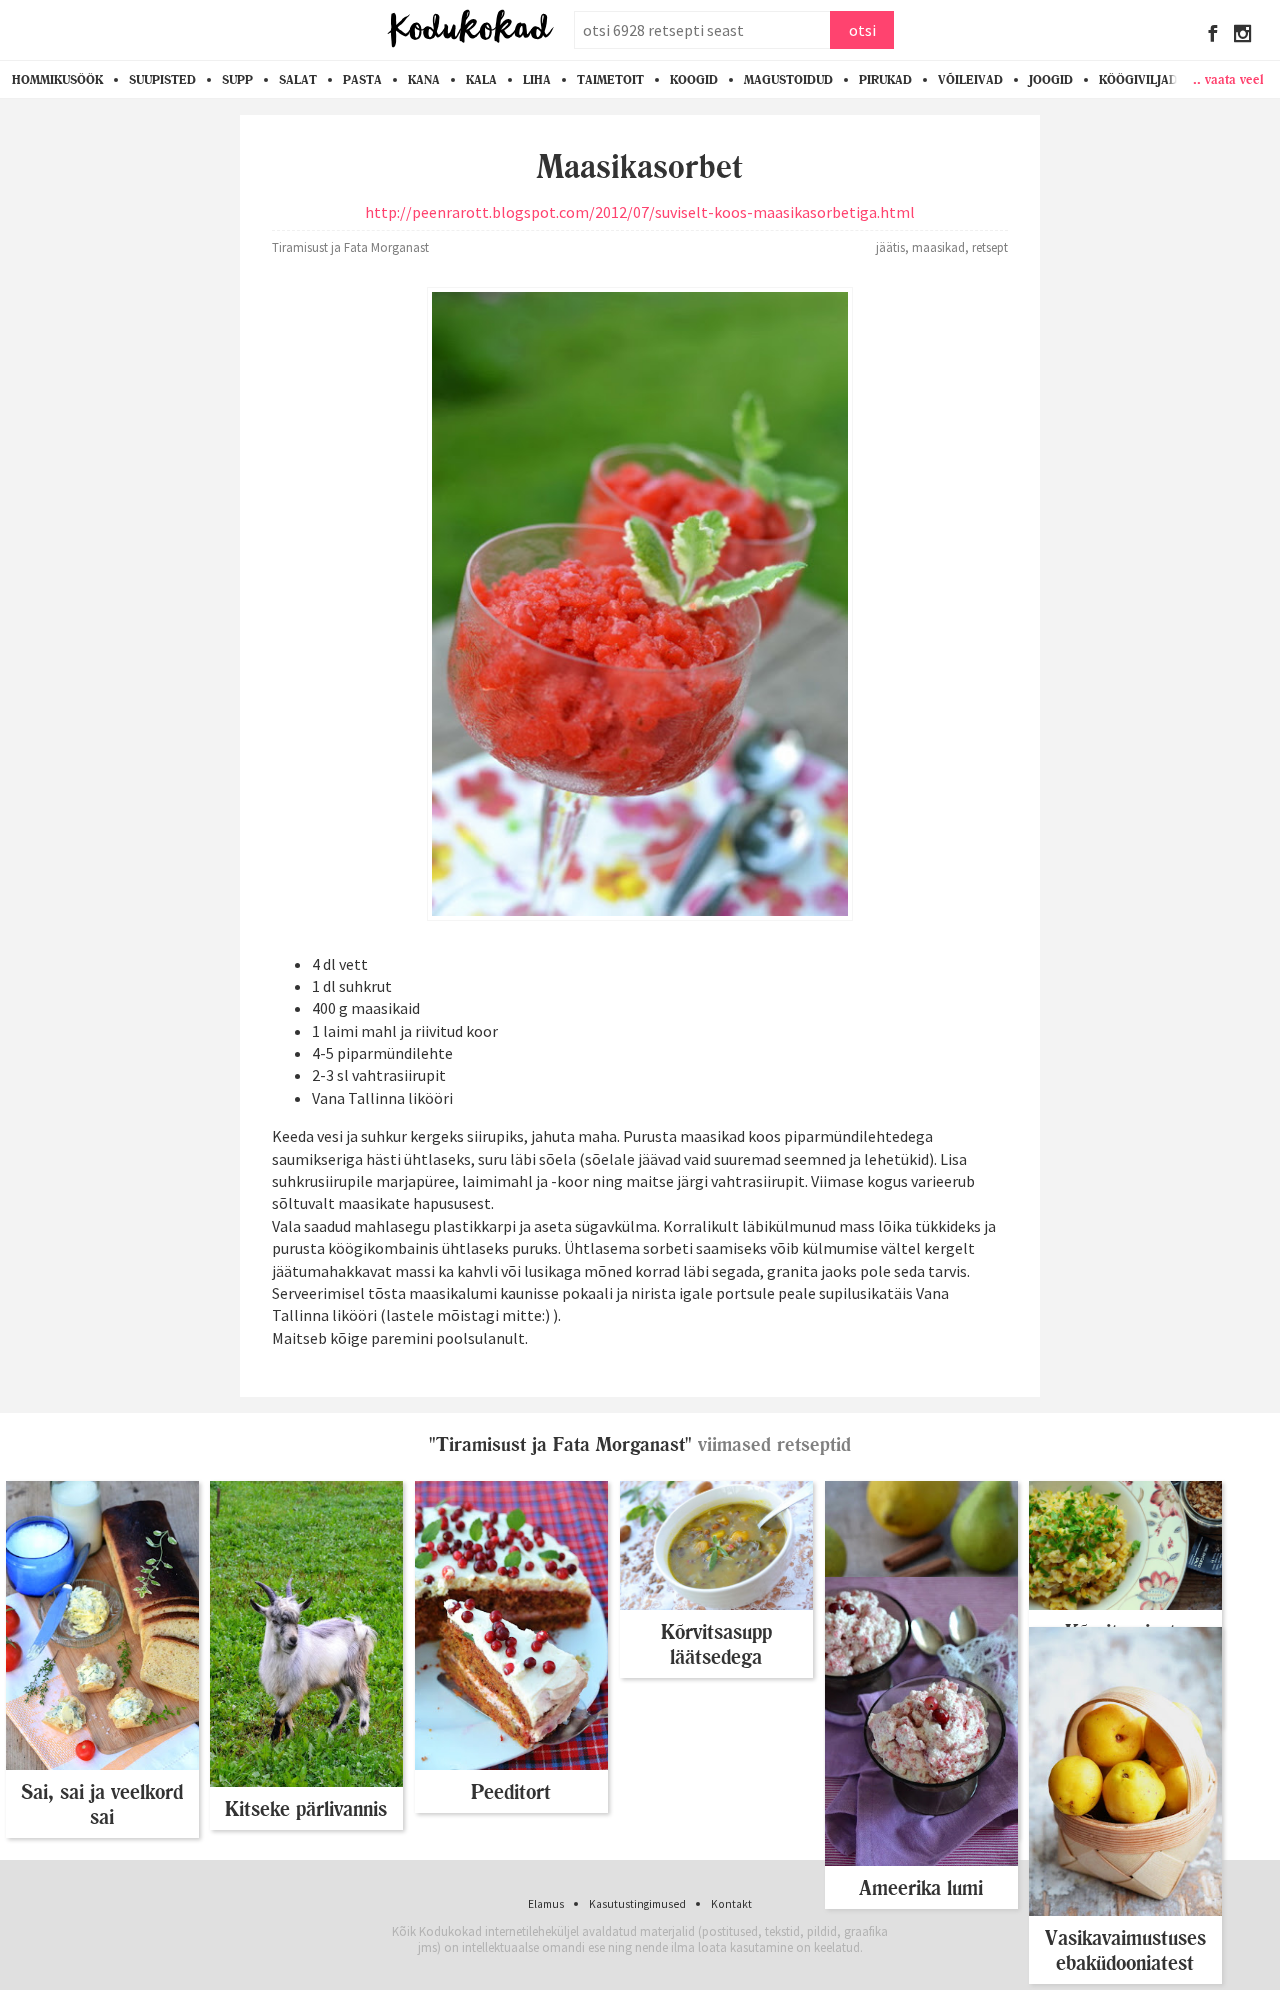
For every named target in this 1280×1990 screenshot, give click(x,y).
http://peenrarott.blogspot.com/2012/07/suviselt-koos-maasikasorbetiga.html (640, 212)
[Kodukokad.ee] (470, 30)
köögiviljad (1138, 80)
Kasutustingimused (637, 1904)
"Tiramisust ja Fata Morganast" (560, 1444)
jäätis (890, 247)
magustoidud (788, 80)
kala (481, 80)
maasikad (938, 247)
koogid (694, 80)
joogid (1051, 80)
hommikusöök (57, 80)
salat (298, 80)
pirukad (885, 80)
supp (237, 80)
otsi (862, 30)
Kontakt (731, 1904)
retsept (990, 247)
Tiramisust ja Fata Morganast (350, 247)
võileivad (970, 80)
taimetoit (610, 80)
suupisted (162, 80)
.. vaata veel (1228, 79)
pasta (362, 80)
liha (537, 80)
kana (424, 80)
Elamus (546, 1904)
